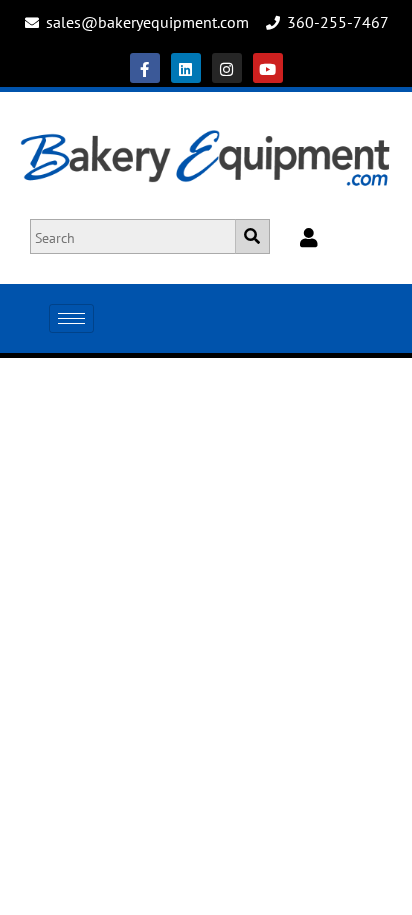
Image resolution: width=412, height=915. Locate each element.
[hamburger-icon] (71, 318)
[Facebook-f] (145, 68)
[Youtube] (268, 68)
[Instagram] (227, 68)
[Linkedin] (186, 68)
